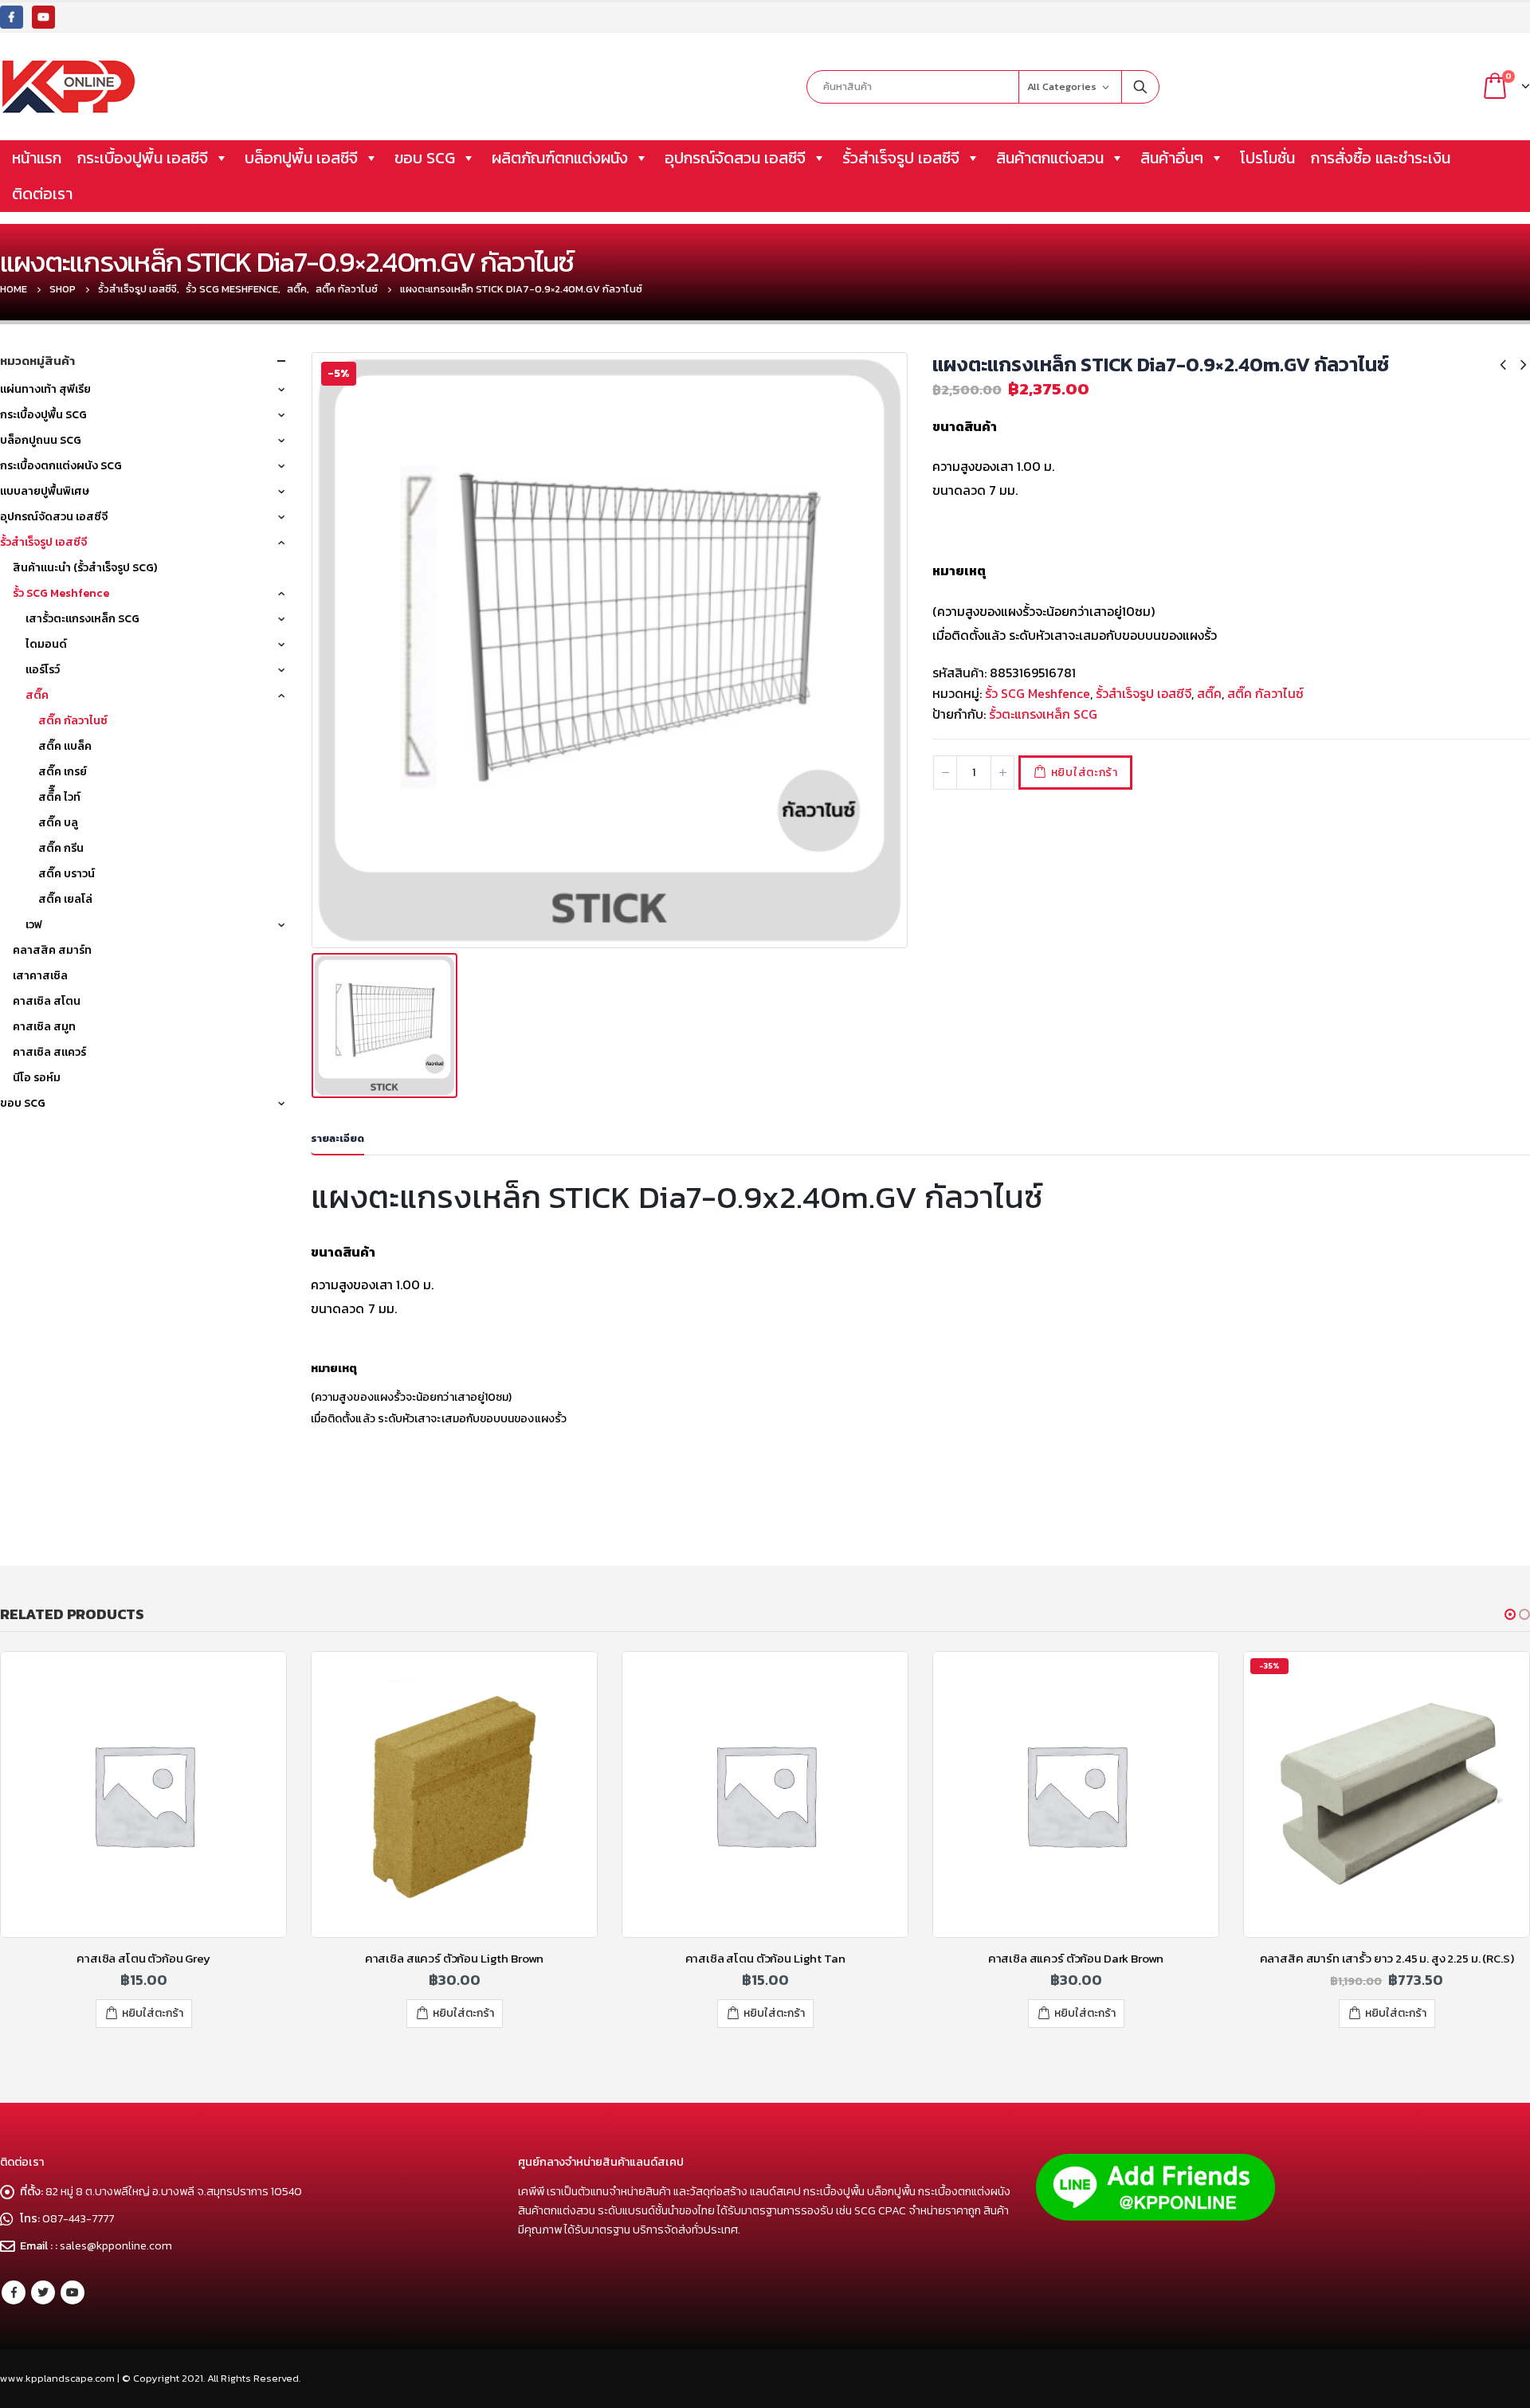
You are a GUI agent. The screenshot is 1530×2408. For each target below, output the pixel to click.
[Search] (1140, 87)
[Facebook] (12, 17)
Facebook (14, 2292)
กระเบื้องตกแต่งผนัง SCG (61, 466)
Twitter (43, 2292)
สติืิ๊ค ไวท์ (59, 797)
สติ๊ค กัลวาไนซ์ (1265, 693)
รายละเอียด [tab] (337, 1138)
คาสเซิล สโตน (47, 1001)
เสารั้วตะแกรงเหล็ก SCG (82, 619)
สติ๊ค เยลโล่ (65, 899)
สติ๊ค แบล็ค (65, 746)
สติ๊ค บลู (58, 823)
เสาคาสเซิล (40, 976)
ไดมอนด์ (46, 644)
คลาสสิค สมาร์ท (52, 950)
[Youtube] (43, 17)
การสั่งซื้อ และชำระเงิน (1381, 158)
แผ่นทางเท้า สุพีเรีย (45, 389)
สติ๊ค (1209, 693)
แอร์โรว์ (43, 670)
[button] (1510, 1614)
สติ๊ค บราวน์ (67, 874)
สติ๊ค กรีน (61, 848)
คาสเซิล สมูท (44, 1027)
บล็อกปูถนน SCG (41, 440)
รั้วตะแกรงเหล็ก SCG (1043, 714)
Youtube (73, 2292)
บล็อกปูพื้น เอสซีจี (301, 158)
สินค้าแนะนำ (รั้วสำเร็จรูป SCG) (85, 568)
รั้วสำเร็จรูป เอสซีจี (901, 158)
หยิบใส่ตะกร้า (1085, 773)
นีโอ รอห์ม (37, 1078)
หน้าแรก (37, 158)
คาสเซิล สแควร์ (49, 1052)
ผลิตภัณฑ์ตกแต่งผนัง (560, 158)
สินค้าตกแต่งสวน (1050, 158)
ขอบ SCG (425, 158)
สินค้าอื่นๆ (1172, 158)
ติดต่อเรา (42, 194)
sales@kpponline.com (116, 2245)
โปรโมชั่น (1267, 158)
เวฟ (34, 925)
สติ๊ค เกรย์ (63, 772)
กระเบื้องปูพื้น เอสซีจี (143, 158)
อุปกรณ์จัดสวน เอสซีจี (735, 158)
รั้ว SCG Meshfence (1038, 693)
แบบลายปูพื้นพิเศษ (45, 491)
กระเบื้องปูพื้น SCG (43, 415)
